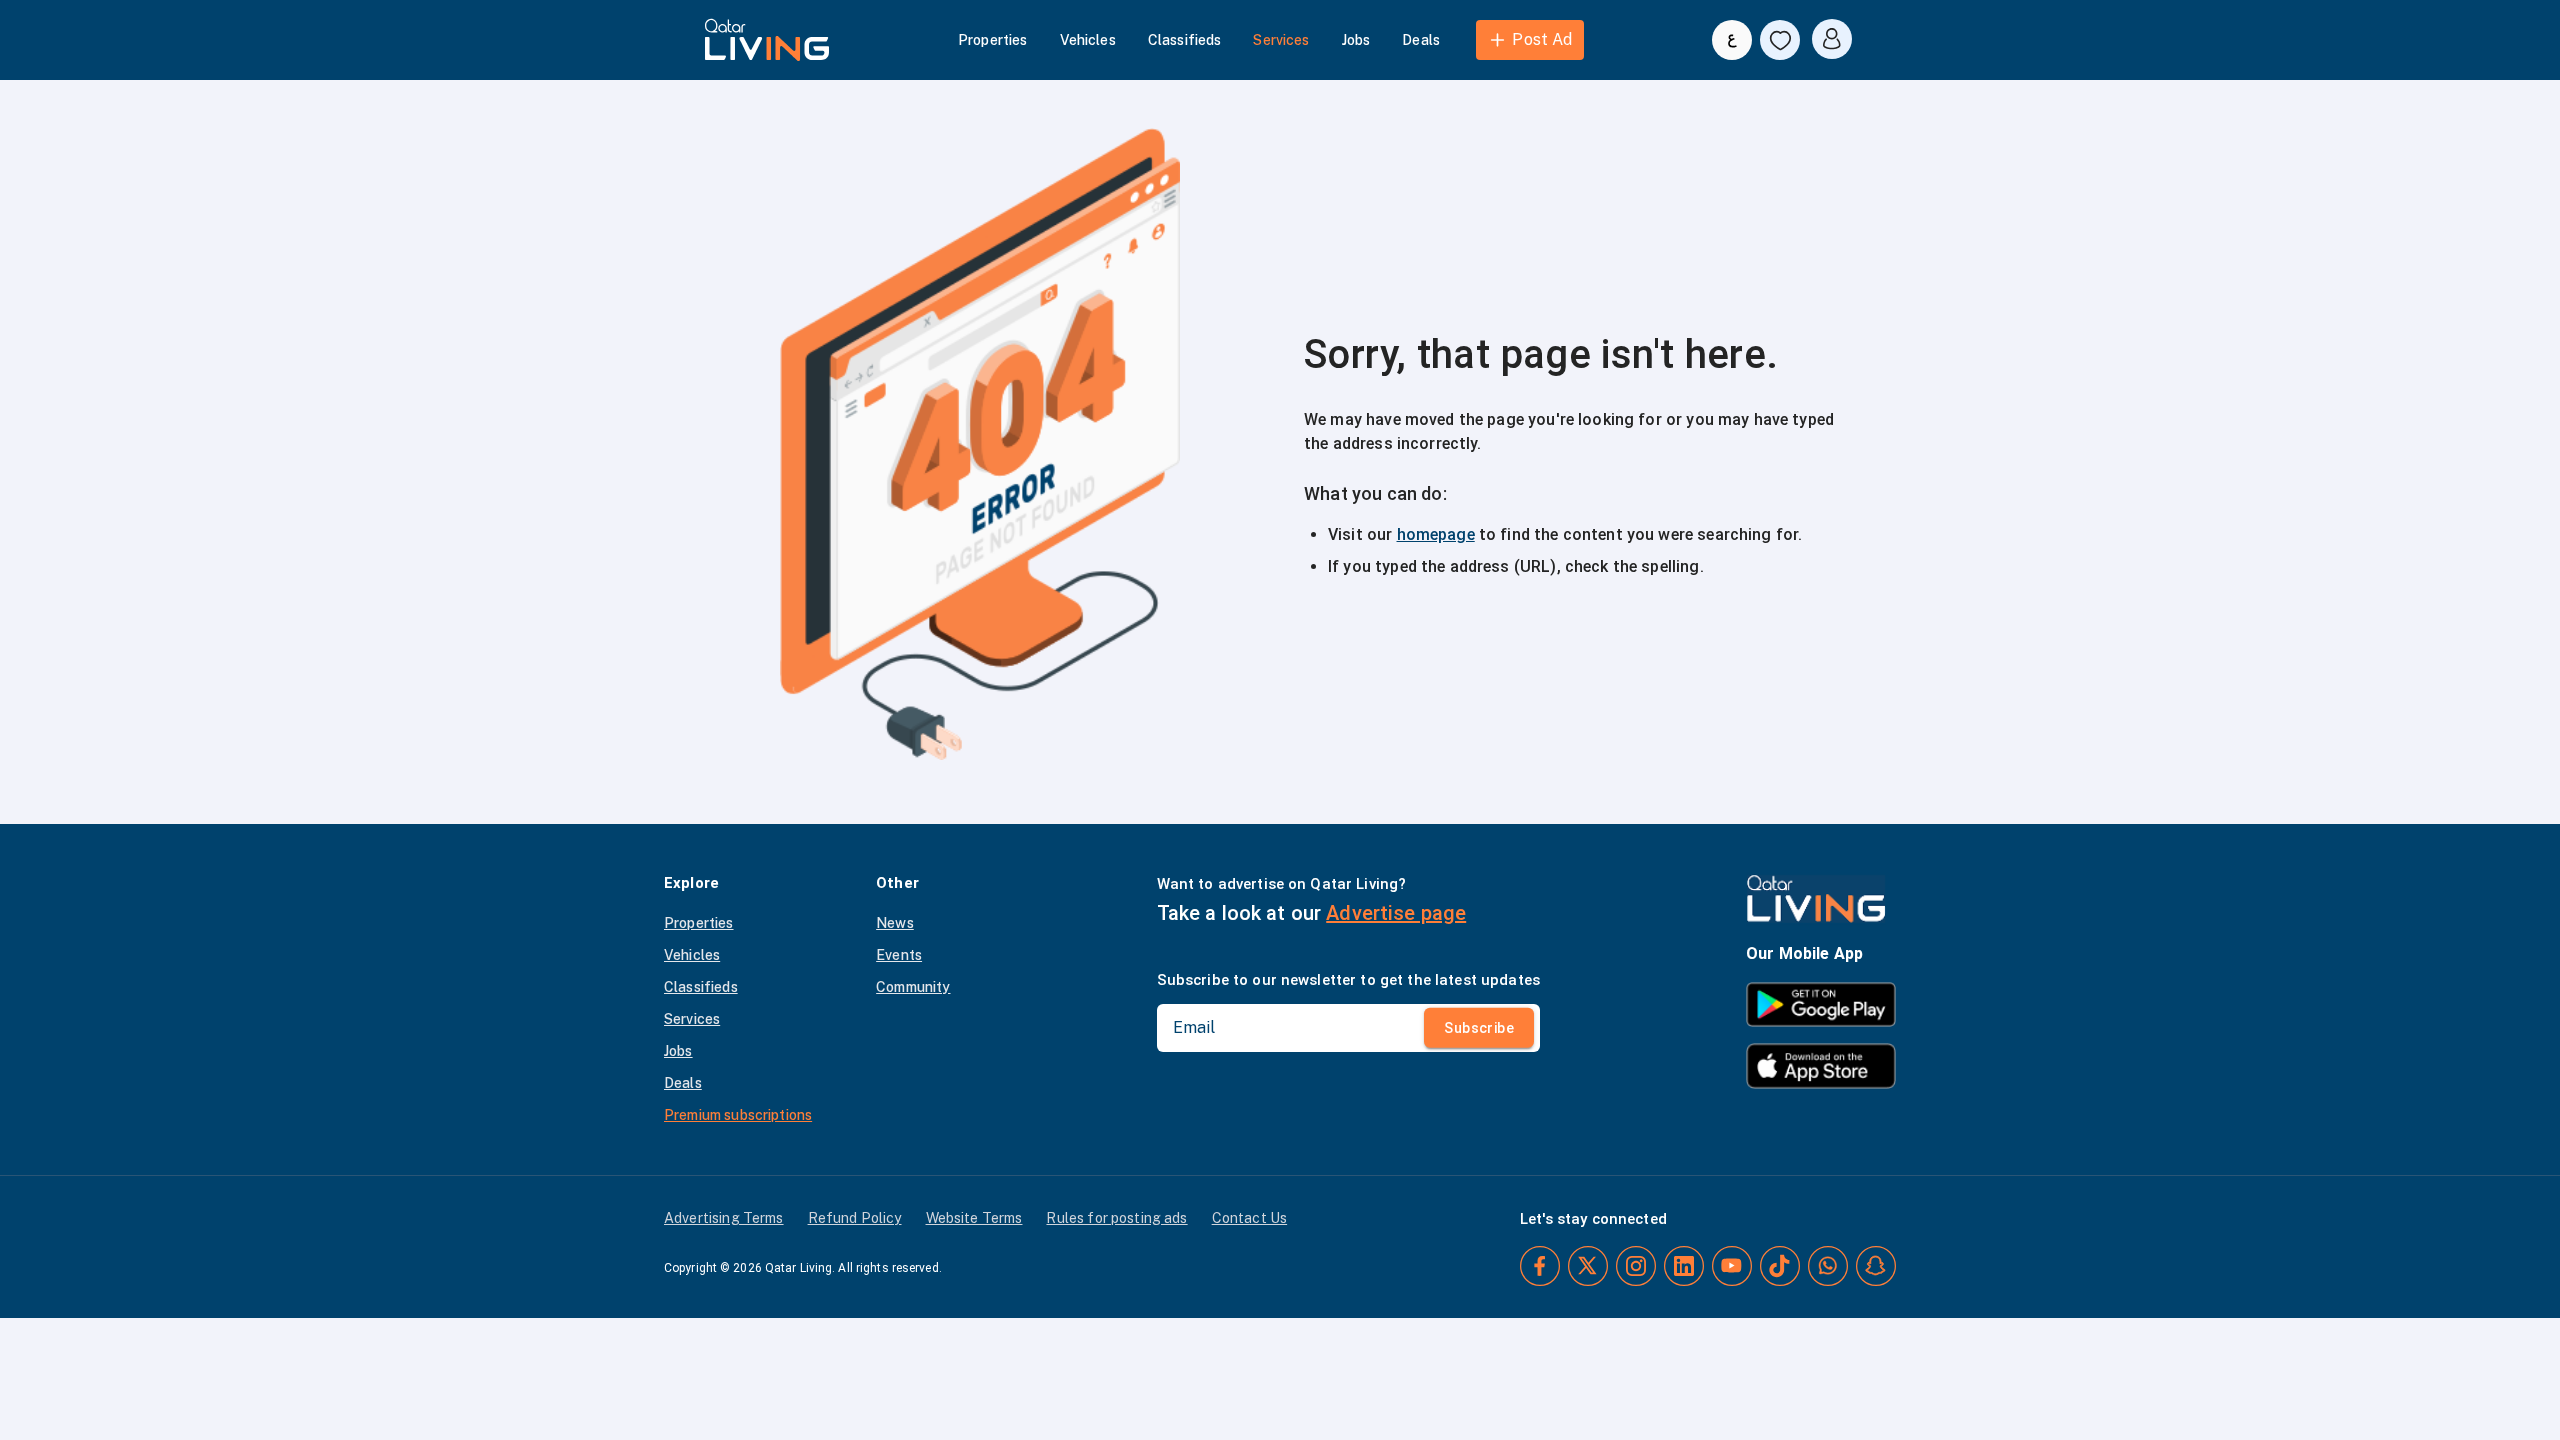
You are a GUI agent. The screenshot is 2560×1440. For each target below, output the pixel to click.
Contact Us (1250, 1218)
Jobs (1356, 40)
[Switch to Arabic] (1732, 40)
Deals (1421, 40)
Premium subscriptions (738, 1115)
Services (1281, 40)
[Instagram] (1636, 1266)
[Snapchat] (1876, 1266)
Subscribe (1479, 1028)
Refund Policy (855, 1218)
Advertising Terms (724, 1218)
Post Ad (1542, 39)
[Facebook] (1540, 1266)
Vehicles (1088, 40)
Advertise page (1396, 913)
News (895, 923)
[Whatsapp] (1828, 1266)
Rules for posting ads (1116, 1218)
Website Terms (974, 1218)
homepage (1436, 534)
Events (899, 955)
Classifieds (1185, 40)
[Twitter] (1588, 1266)
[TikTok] (1780, 1266)
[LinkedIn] (1684, 1266)
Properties (993, 40)
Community (913, 987)
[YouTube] (1732, 1266)
